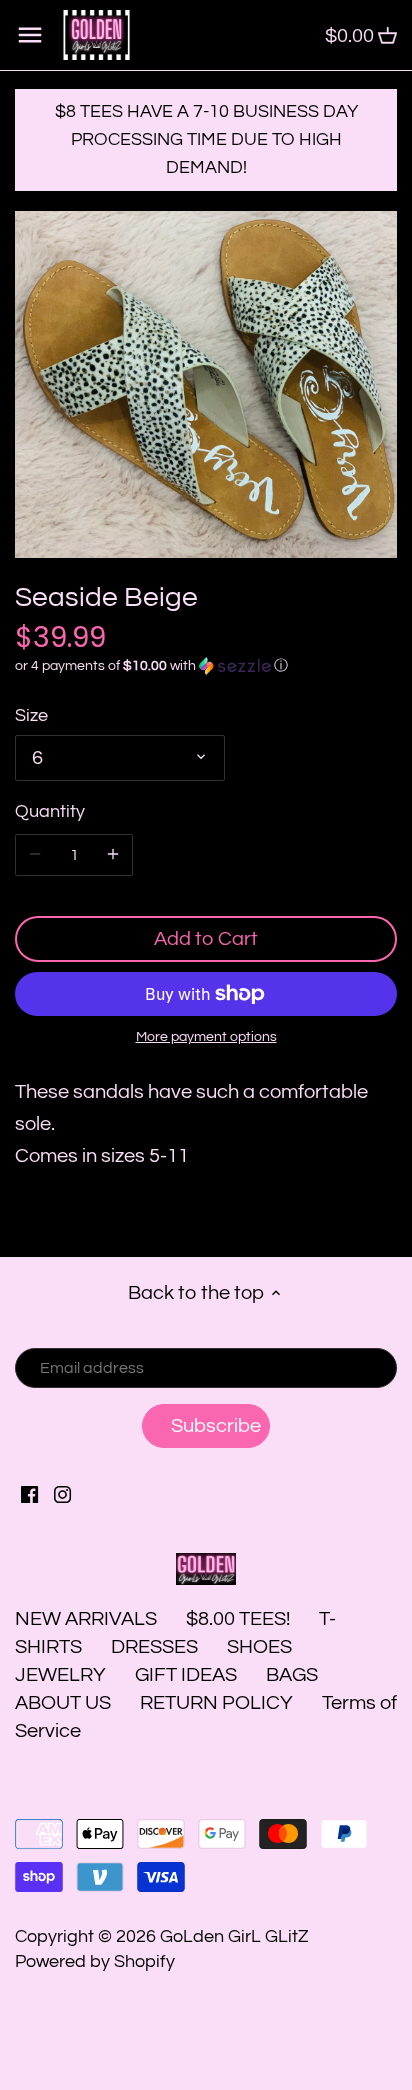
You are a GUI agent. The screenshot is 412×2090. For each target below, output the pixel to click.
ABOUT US (63, 1703)
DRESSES (154, 1647)
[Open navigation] (30, 35)
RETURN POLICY (216, 1703)
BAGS (292, 1675)
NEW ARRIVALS (86, 1619)
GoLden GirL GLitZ (234, 1936)
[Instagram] (62, 1494)
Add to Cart (206, 939)
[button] (206, 666)
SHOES (259, 1647)
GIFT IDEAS (186, 1675)
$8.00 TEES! (240, 1619)
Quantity (50, 811)
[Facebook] (29, 1494)
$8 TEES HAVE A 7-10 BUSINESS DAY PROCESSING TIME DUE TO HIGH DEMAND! (206, 139)
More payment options (206, 1037)
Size (31, 715)
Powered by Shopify (95, 1961)
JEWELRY (60, 1675)
